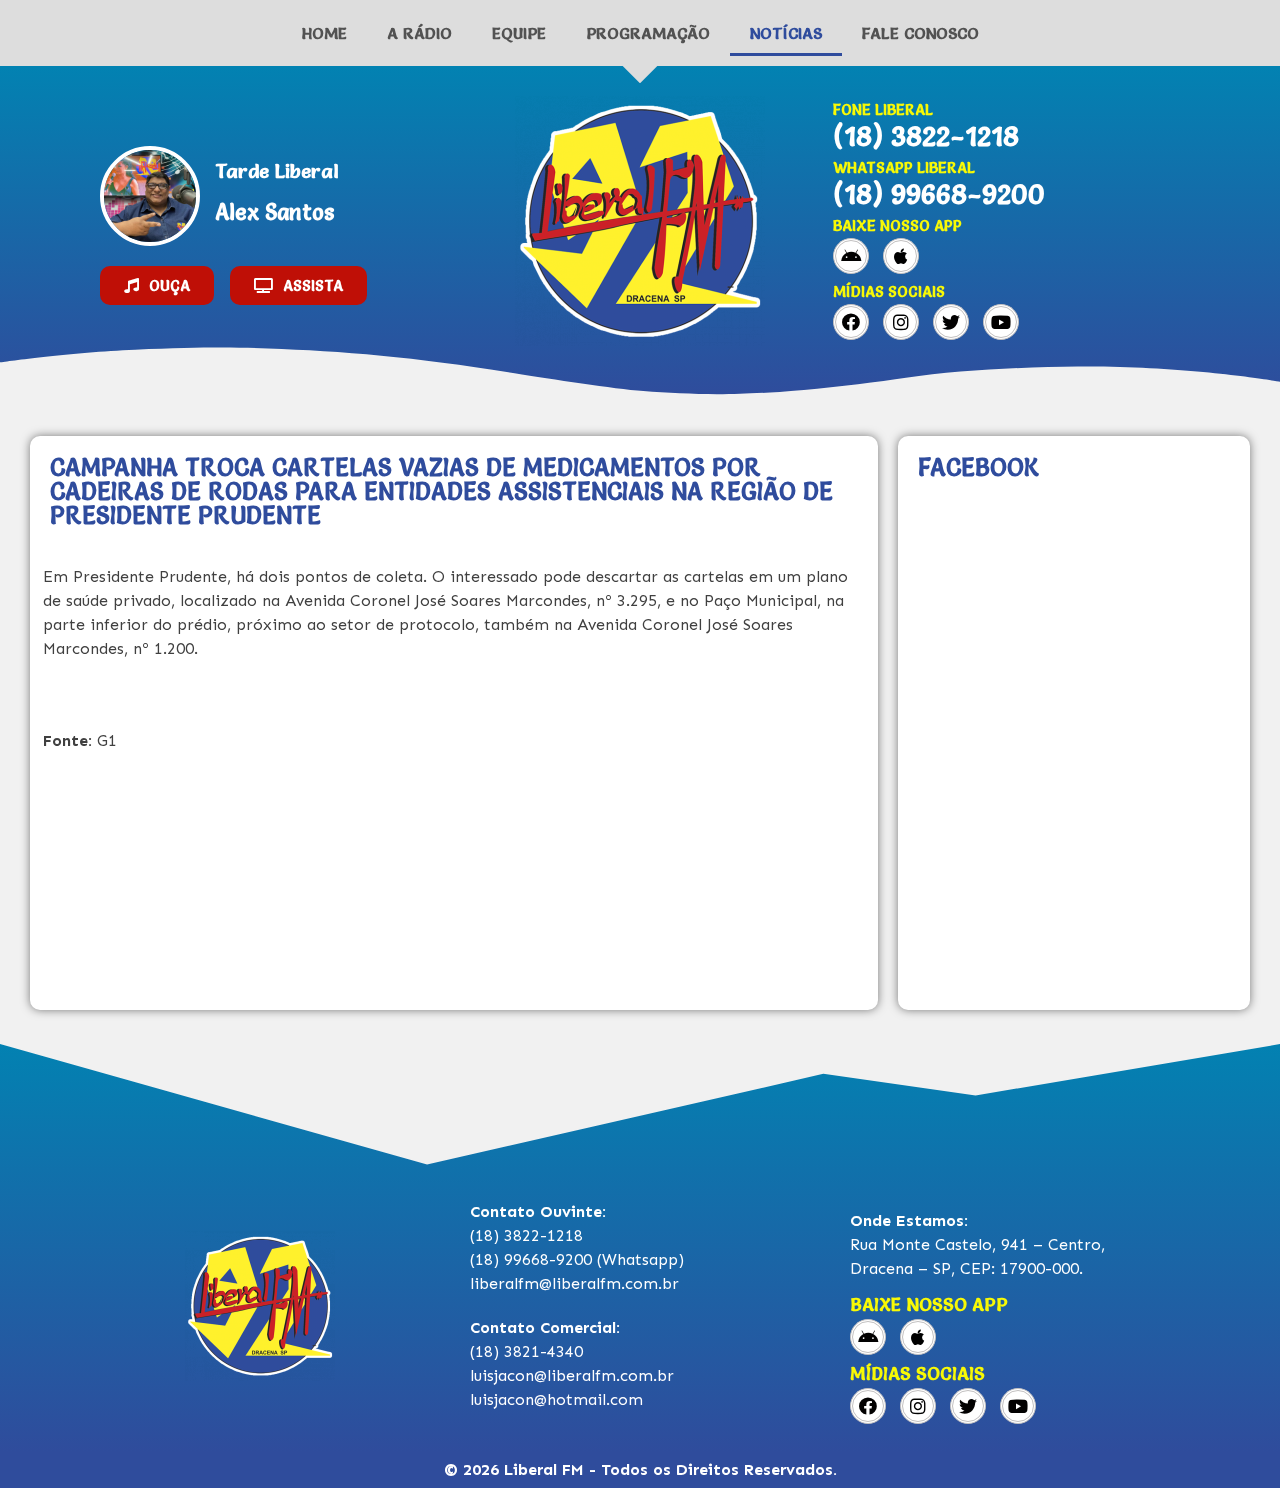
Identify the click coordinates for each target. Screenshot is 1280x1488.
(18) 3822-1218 (926, 136)
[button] (157, 285)
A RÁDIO (419, 33)
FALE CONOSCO (920, 33)
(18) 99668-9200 (939, 194)
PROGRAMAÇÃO (648, 33)
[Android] (851, 256)
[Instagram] (901, 322)
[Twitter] (951, 322)
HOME (324, 33)
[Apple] (901, 256)
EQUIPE (519, 33)
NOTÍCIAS (786, 33)
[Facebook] (851, 322)
